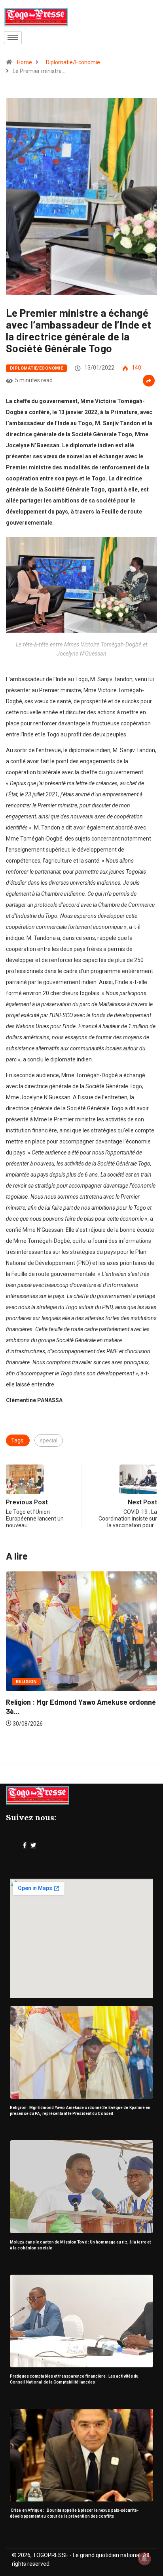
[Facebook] (25, 1846)
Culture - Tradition (43, 1662)
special (49, 1440)
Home (25, 62)
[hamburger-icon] (13, 38)
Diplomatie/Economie (73, 62)
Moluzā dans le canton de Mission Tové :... (75, 1682)
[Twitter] (33, 1846)
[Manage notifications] (144, 2559)
